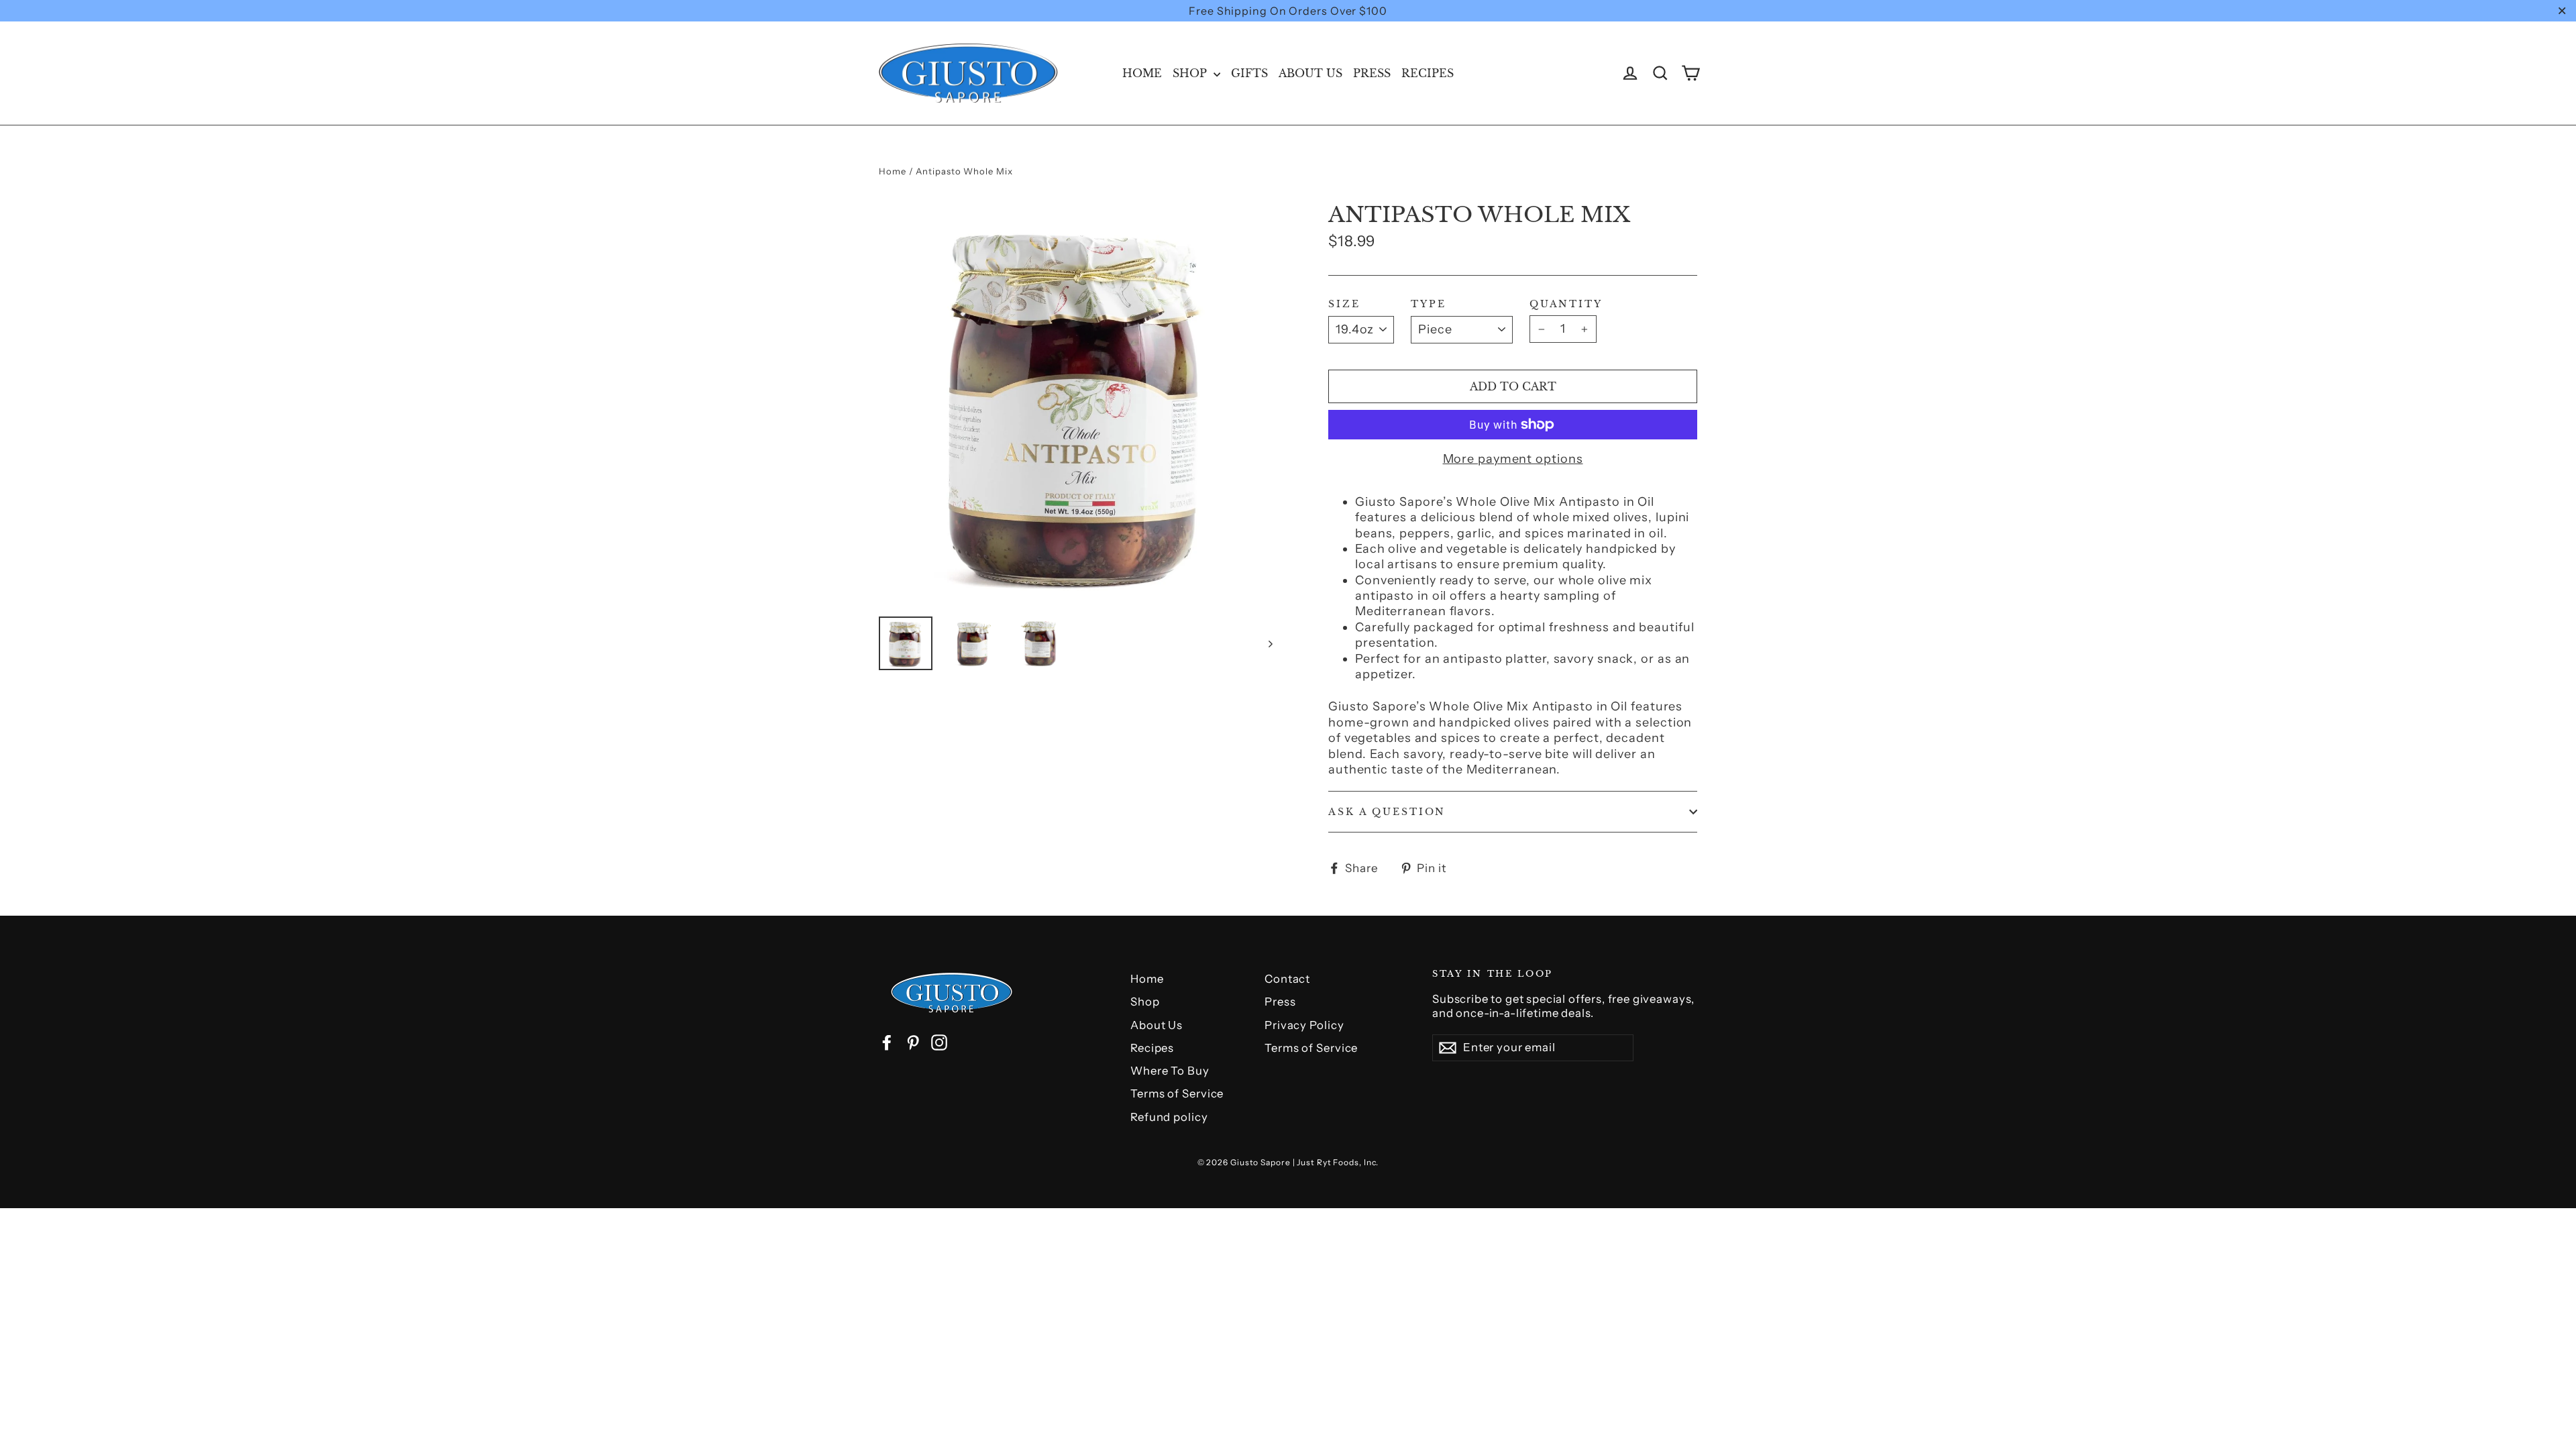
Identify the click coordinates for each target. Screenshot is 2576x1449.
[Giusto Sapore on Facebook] (887, 1042)
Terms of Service (1177, 1093)
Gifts (1249, 73)
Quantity (1566, 304)
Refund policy (1169, 1117)
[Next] (1270, 643)
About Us (1310, 73)
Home (1142, 73)
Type (1429, 304)
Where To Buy (1170, 1071)
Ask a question (1387, 812)
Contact (1287, 979)
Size (1344, 304)
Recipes (1428, 73)
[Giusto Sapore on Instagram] (939, 1042)
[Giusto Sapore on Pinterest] (913, 1042)
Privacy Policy (1304, 1025)
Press (1372, 73)
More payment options (1513, 459)
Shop (1191, 73)
